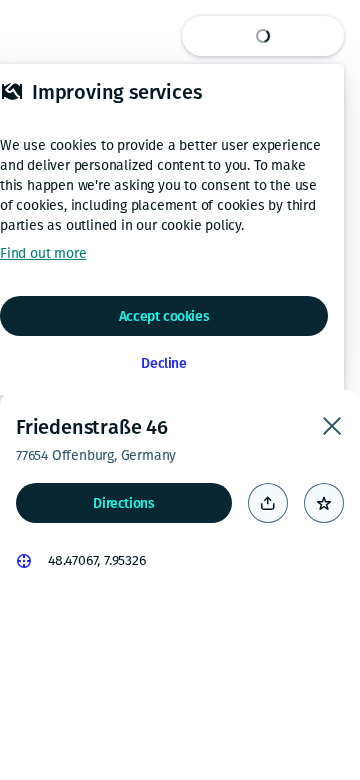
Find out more (43, 253)
